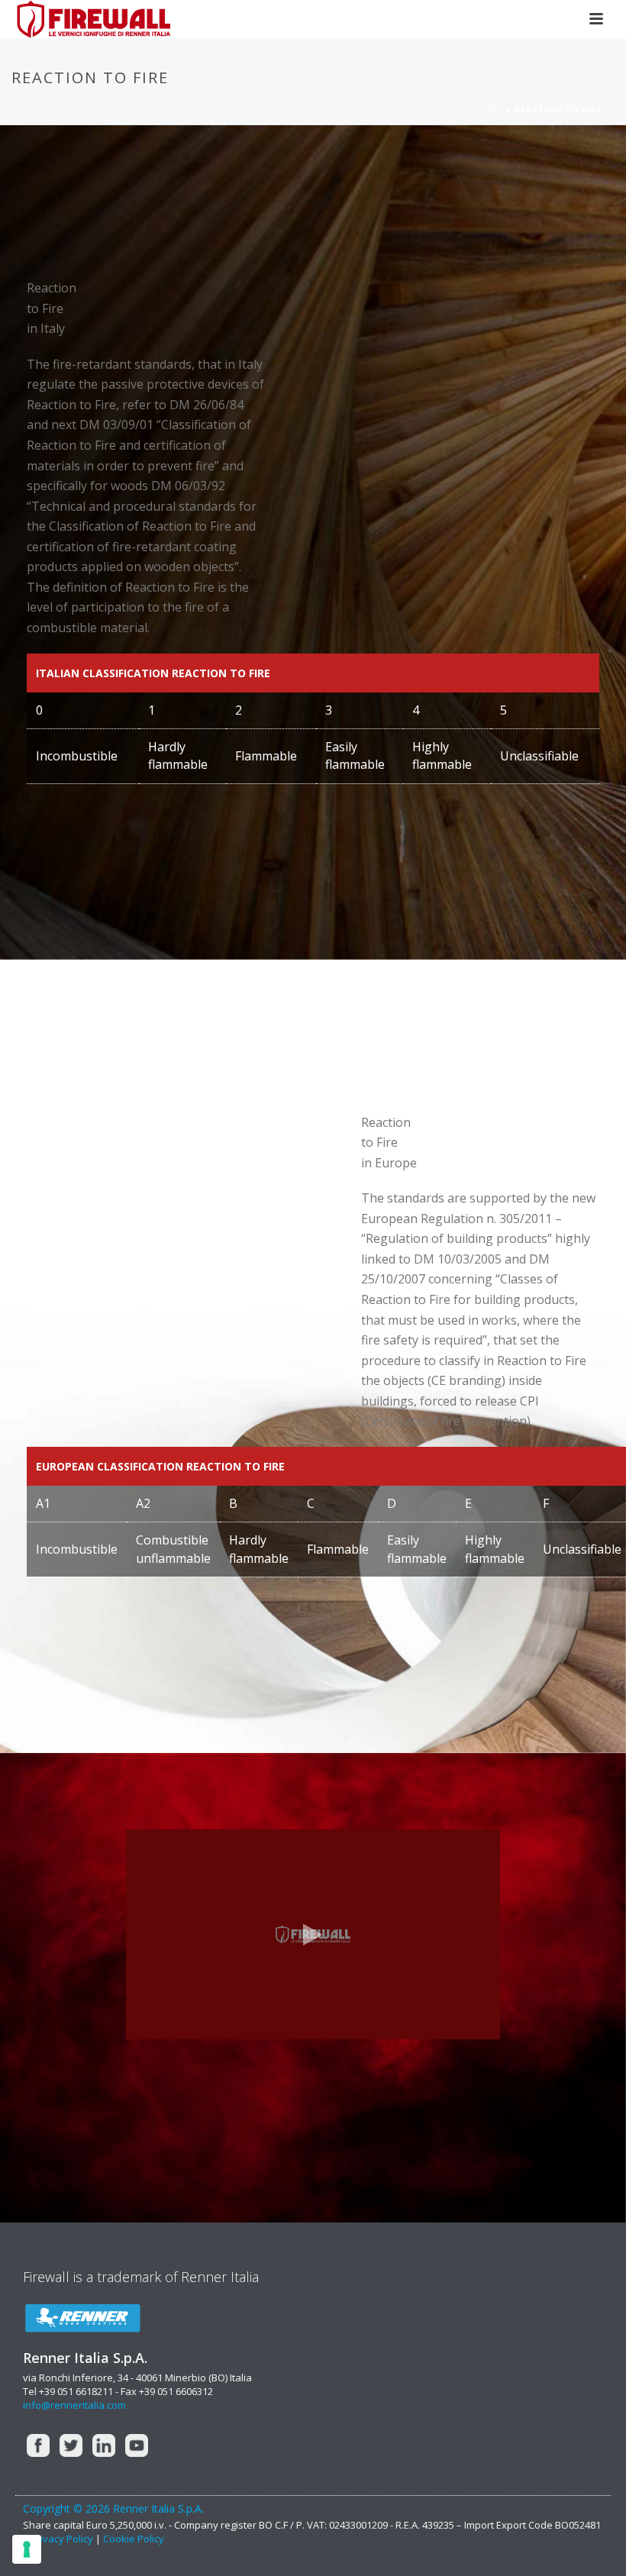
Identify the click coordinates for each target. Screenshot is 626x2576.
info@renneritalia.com (74, 2405)
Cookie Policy (134, 2539)
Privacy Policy (63, 2539)
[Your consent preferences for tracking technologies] (27, 2549)
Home (489, 110)
